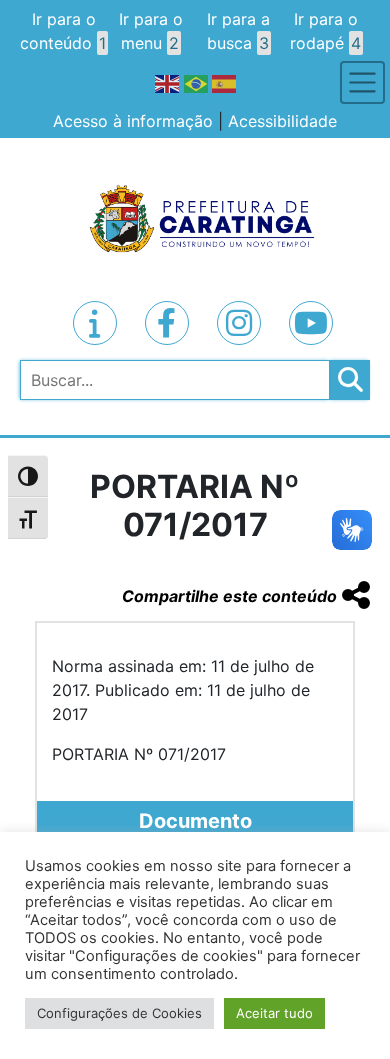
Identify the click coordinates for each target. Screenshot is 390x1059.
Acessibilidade (282, 121)
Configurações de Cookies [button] (119, 1013)
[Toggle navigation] (362, 82)
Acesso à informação (133, 121)
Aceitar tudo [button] (274, 1013)
